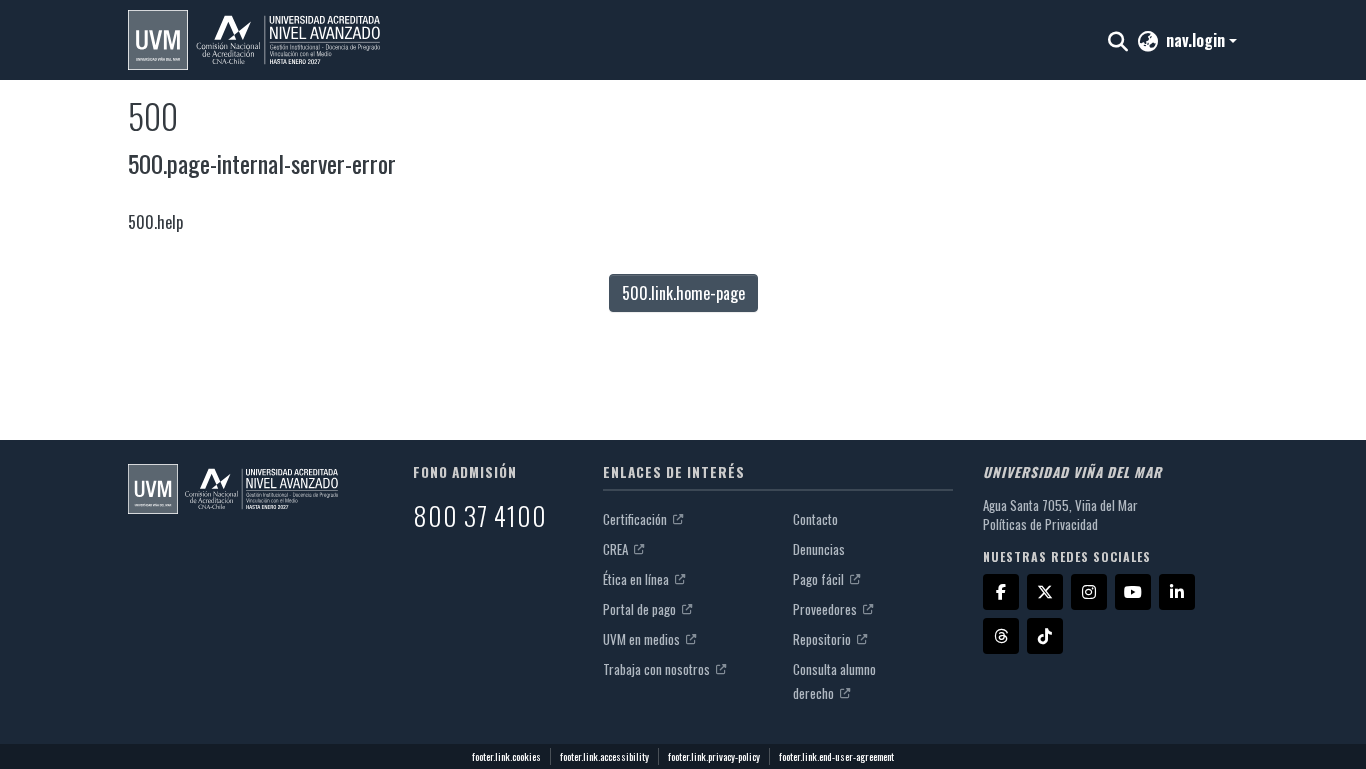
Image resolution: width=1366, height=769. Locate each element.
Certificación (636, 519)
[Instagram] (1089, 592)
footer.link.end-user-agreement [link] (836, 756)
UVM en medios (643, 639)
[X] (1045, 592)
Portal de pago (641, 609)
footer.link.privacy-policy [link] (714, 756)
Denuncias (819, 549)
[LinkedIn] (1177, 592)
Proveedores (826, 609)
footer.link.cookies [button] (506, 756)
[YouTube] (1133, 592)
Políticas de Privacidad (1040, 524)
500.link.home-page (683, 293)
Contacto (815, 519)
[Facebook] (1001, 592)
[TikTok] (1045, 636)
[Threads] (1001, 636)
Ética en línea (637, 579)
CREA (617, 549)
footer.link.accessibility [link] (604, 756)
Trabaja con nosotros (658, 669)
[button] (254, 40)
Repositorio (823, 639)
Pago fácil (820, 579)
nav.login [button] (1197, 40)
